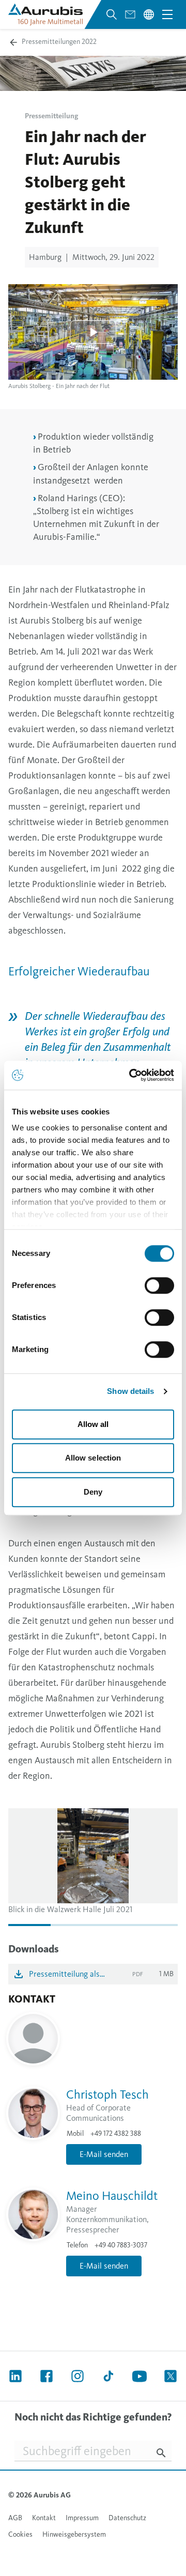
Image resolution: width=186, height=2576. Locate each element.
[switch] (159, 1285)
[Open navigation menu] (167, 14)
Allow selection (93, 1458)
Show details (130, 1391)
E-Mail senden (104, 2154)
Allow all (93, 1424)
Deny (93, 1492)
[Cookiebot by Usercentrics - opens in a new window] (131, 1075)
